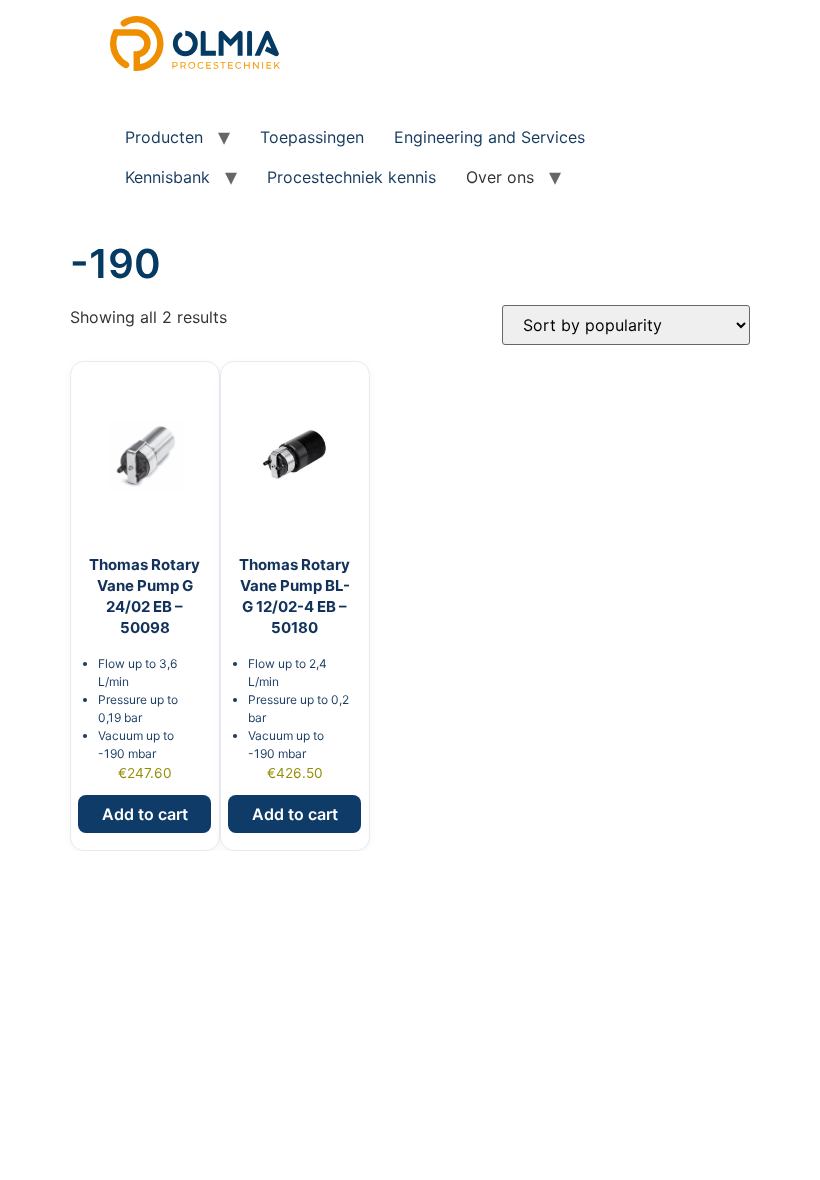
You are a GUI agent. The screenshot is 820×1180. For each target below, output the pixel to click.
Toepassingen (312, 137)
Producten (164, 137)
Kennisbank (167, 177)
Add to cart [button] (145, 814)
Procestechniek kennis (351, 177)
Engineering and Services (489, 137)
